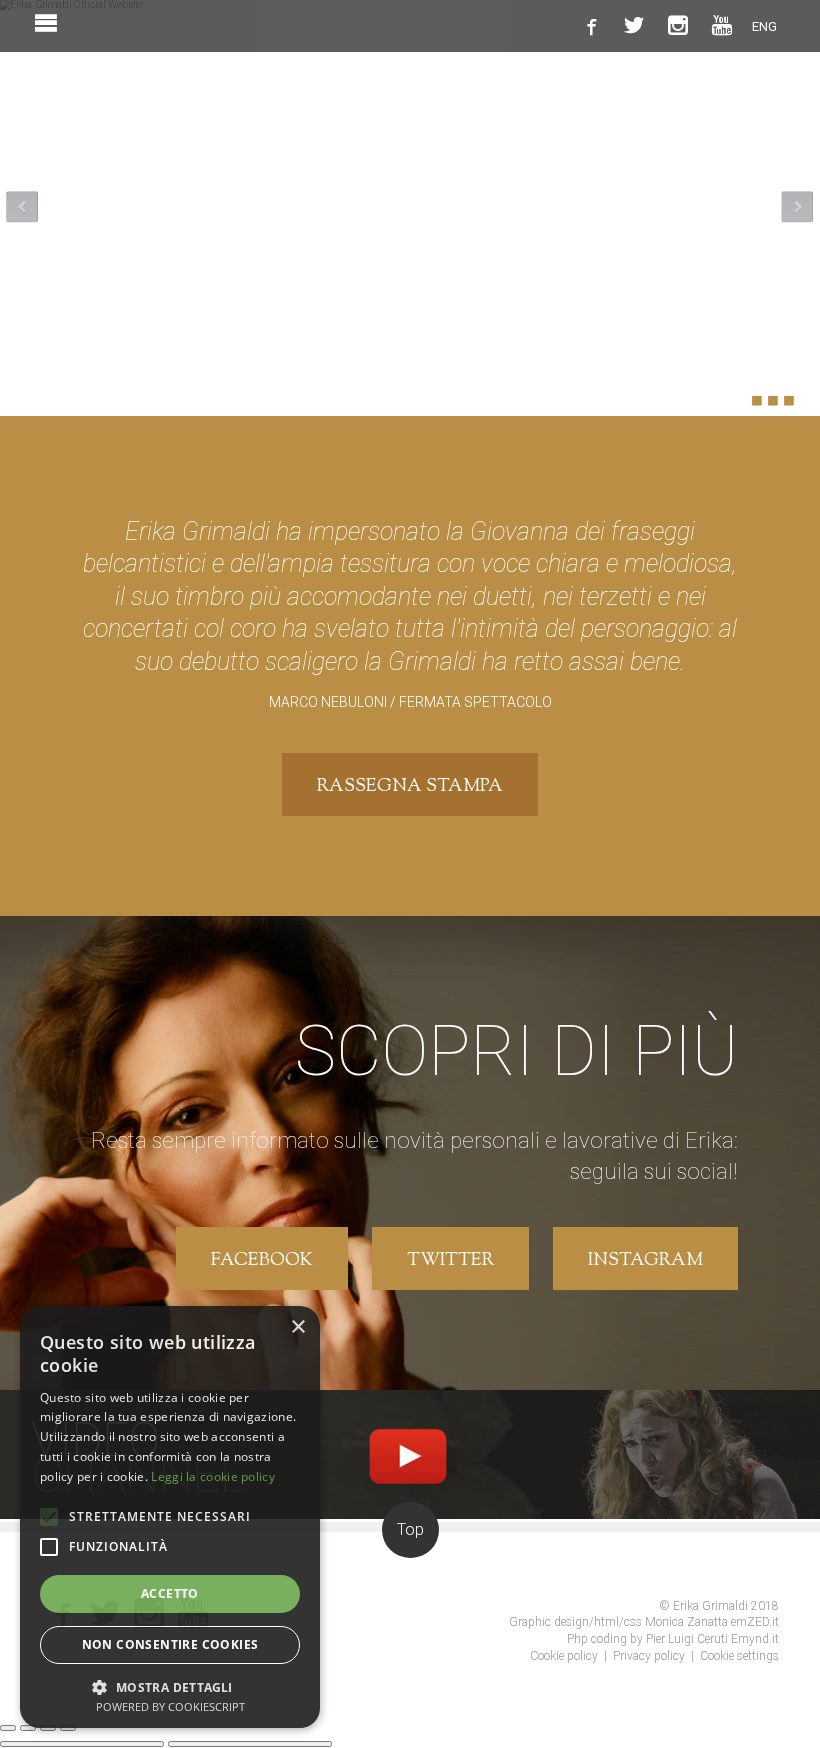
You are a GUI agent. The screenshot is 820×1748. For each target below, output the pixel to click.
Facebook (262, 1261)
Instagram (645, 1261)
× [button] (297, 1327)
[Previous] (82, 1744)
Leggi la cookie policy (213, 1476)
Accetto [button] (170, 1593)
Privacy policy (649, 1656)
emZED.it (755, 1622)
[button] (170, 1685)
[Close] (8, 1728)
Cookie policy (564, 1656)
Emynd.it (755, 1639)
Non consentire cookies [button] (170, 1644)
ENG (764, 26)
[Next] (250, 1744)
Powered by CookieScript (170, 1706)
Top (410, 1529)
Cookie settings (739, 1656)
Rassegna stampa (410, 787)
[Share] (28, 1728)
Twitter (450, 1261)
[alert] (170, 1517)
